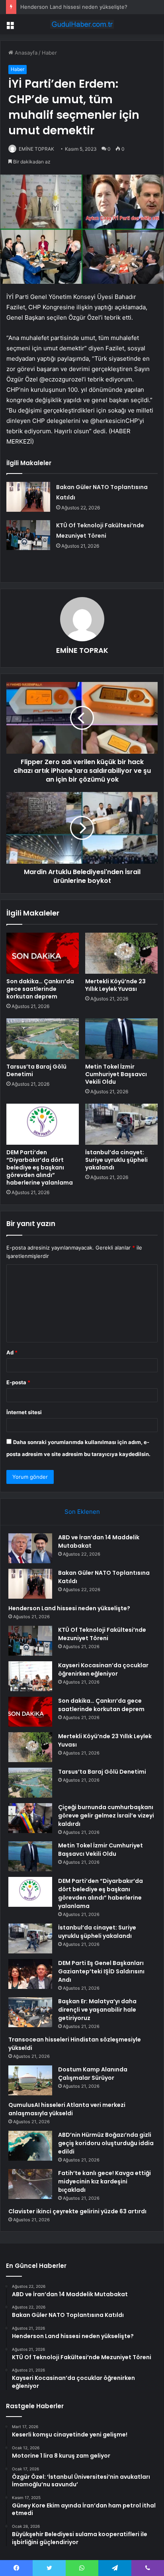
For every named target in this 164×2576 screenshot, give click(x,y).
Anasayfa (25, 53)
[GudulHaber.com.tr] (82, 24)
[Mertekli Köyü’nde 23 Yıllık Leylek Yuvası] (121, 953)
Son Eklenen (82, 1512)
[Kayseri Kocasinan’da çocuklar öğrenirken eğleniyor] (30, 1676)
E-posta (18, 1382)
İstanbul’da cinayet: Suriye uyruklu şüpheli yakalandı (116, 1160)
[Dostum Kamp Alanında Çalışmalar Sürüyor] (30, 2080)
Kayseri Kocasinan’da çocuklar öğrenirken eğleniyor (103, 1669)
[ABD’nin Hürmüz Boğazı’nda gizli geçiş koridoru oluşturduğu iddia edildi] (30, 2146)
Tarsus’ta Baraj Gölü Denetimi (36, 1070)
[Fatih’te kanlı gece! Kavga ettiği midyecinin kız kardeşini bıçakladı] (30, 2184)
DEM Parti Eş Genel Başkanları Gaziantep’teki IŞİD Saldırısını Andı (101, 1971)
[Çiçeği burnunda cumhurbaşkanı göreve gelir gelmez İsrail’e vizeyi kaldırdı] (30, 1818)
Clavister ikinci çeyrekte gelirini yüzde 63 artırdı (77, 2211)
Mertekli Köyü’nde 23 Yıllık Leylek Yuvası (115, 985)
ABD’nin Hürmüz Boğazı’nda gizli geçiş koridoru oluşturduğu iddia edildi (106, 2143)
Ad (12, 1352)
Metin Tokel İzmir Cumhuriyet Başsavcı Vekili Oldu (116, 1074)
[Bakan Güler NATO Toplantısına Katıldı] (28, 497)
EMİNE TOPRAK (36, 149)
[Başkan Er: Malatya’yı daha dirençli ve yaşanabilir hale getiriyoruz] (30, 2012)
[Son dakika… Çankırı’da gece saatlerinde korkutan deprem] (43, 953)
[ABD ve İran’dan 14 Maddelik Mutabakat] (30, 1548)
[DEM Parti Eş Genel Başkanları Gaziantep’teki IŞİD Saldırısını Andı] (30, 1974)
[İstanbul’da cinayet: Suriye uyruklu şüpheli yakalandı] (121, 1124)
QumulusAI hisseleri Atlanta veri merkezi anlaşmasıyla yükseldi (67, 2109)
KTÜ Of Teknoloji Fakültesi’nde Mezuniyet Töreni (102, 1634)
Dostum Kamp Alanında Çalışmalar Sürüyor (93, 2074)
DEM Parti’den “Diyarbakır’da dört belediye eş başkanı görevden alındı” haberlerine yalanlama (40, 1167)
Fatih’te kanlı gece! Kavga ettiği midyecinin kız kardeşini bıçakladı (104, 2181)
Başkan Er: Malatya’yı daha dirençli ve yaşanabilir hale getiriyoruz (97, 2010)
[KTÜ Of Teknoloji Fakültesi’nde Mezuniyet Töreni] (28, 535)
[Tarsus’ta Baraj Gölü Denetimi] (43, 1039)
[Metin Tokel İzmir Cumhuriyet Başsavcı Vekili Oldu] (121, 1039)
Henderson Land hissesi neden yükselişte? (74, 7)
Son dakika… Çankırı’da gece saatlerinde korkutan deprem (40, 989)
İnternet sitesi (24, 1412)
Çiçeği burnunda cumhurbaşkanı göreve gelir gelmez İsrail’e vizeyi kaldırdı (106, 1816)
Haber (49, 53)
